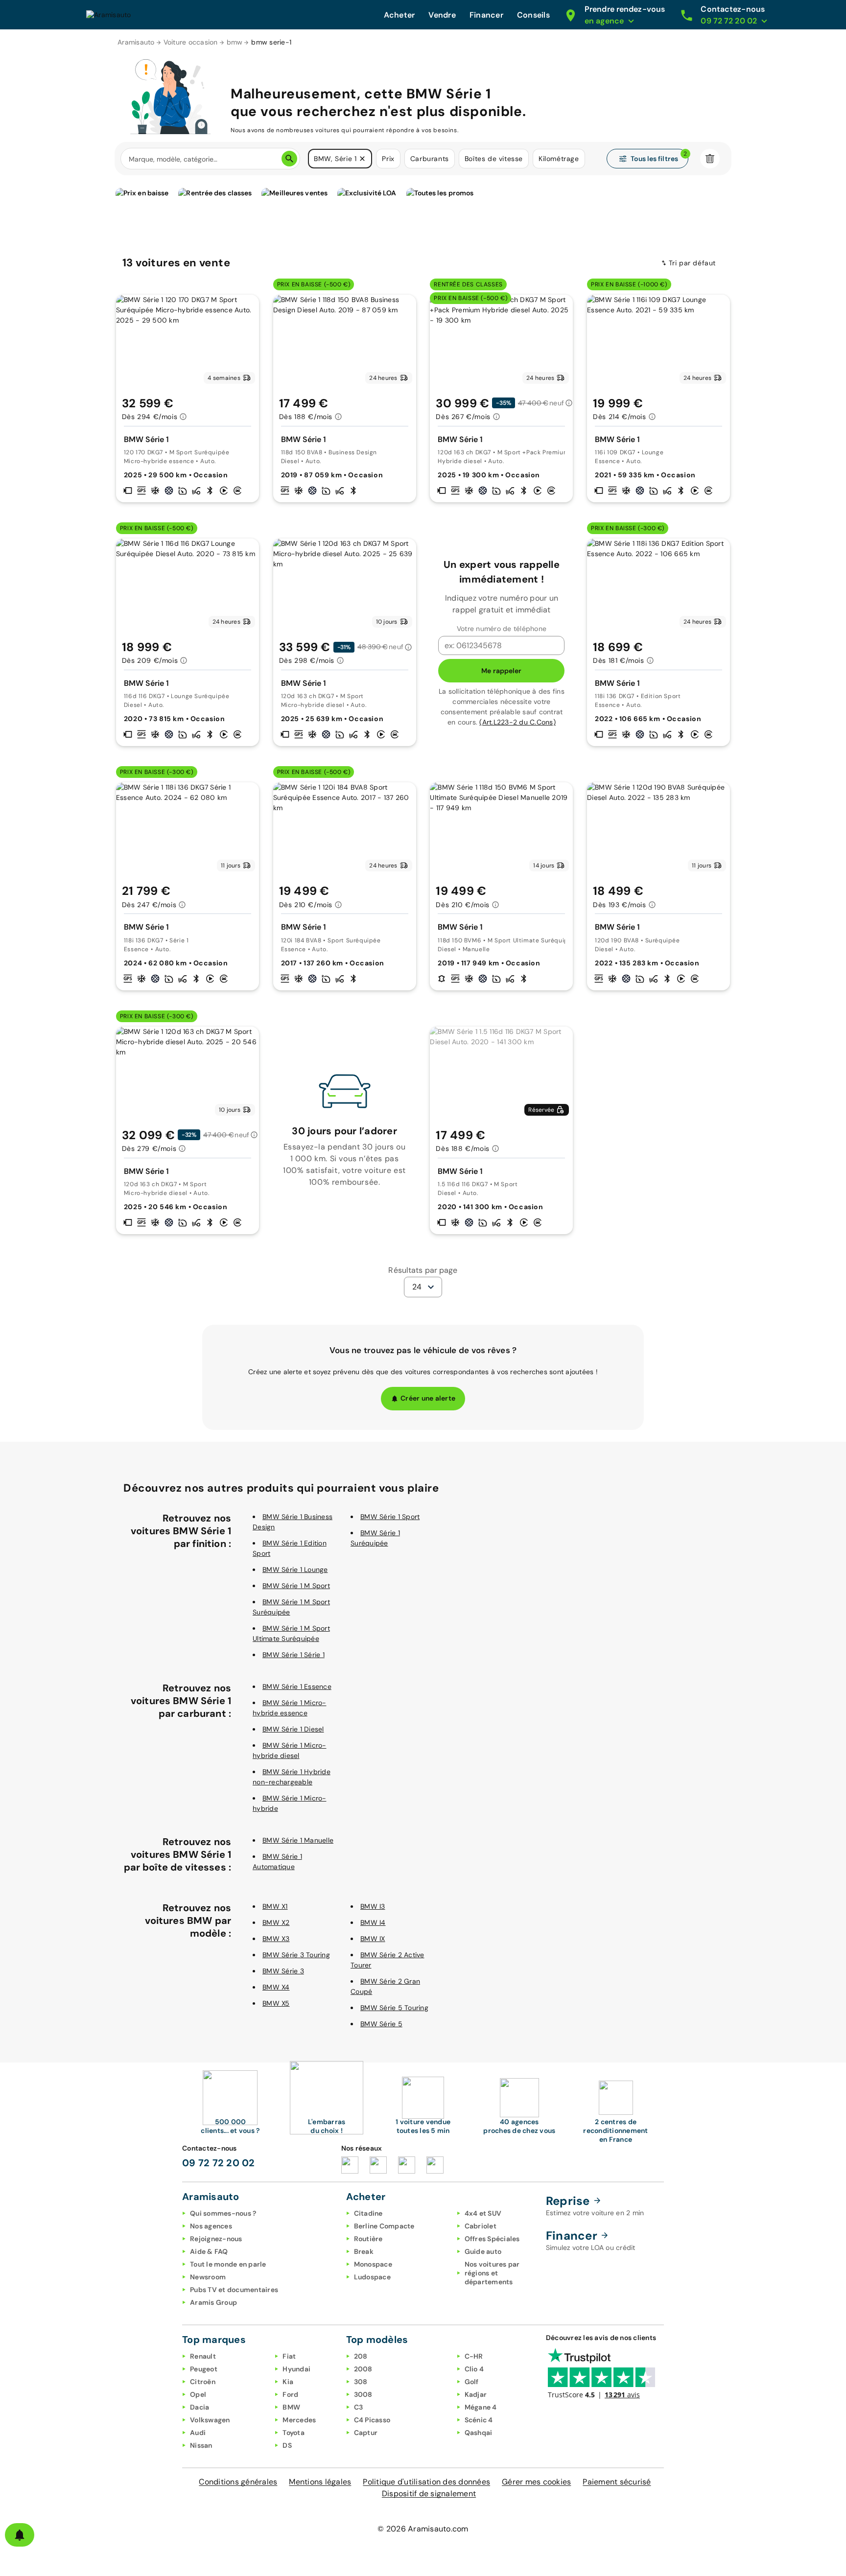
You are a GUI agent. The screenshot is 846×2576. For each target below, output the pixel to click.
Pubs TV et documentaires (234, 2290)
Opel (198, 2394)
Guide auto (483, 2251)
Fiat (289, 2356)
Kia (288, 2382)
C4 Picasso (372, 2420)
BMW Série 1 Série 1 (294, 1655)
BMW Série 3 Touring (296, 1955)
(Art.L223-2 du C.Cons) (517, 722)
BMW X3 (276, 1939)
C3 (359, 2407)
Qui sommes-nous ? (223, 2213)
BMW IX (373, 1939)
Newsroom (208, 2277)
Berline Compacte (384, 2226)
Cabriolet (481, 2226)
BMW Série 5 (381, 2024)
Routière (368, 2239)
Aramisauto (136, 42)
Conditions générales (238, 2482)
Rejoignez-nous (216, 2239)
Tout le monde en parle (228, 2264)
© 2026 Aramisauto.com (423, 2529)
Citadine (368, 2213)
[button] (362, 159)
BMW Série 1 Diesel (293, 1729)
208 (361, 2356)
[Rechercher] (289, 159)
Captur (366, 2433)
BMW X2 (276, 1922)
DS (287, 2445)
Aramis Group (213, 2302)
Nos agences (211, 2226)
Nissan (201, 2445)
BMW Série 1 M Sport (296, 1586)
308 (361, 2382)
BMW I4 (373, 1922)
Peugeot (204, 2369)
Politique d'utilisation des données (426, 2482)
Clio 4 (474, 2369)
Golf (472, 2382)
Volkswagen (210, 2420)
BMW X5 (276, 2003)
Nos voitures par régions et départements (492, 2273)
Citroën (203, 2382)
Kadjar (476, 2394)
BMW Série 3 (283, 1971)
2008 (363, 2369)
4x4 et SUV (483, 2213)
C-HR (474, 2356)
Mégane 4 (481, 2407)
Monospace (373, 2264)
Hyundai (296, 2369)
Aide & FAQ (209, 2251)
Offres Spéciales (492, 2239)
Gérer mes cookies (536, 2482)
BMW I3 (373, 1906)
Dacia (200, 2407)
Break (364, 2251)
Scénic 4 (479, 2420)
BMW (291, 2407)
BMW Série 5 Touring (394, 2008)
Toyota (294, 2433)
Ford (290, 2394)
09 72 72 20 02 (219, 2163)
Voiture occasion (191, 42)
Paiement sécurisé (617, 2482)
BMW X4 (276, 1987)
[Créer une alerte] (20, 2535)
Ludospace (372, 2277)
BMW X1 (275, 1906)
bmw (235, 42)
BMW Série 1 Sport (390, 1517)
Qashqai (479, 2433)
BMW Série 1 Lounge (295, 1569)
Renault (203, 2356)
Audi (198, 2433)
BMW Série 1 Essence (297, 1686)
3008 (363, 2394)
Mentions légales (320, 2482)
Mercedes (299, 2420)
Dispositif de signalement (429, 2494)
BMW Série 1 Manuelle (298, 1840)
